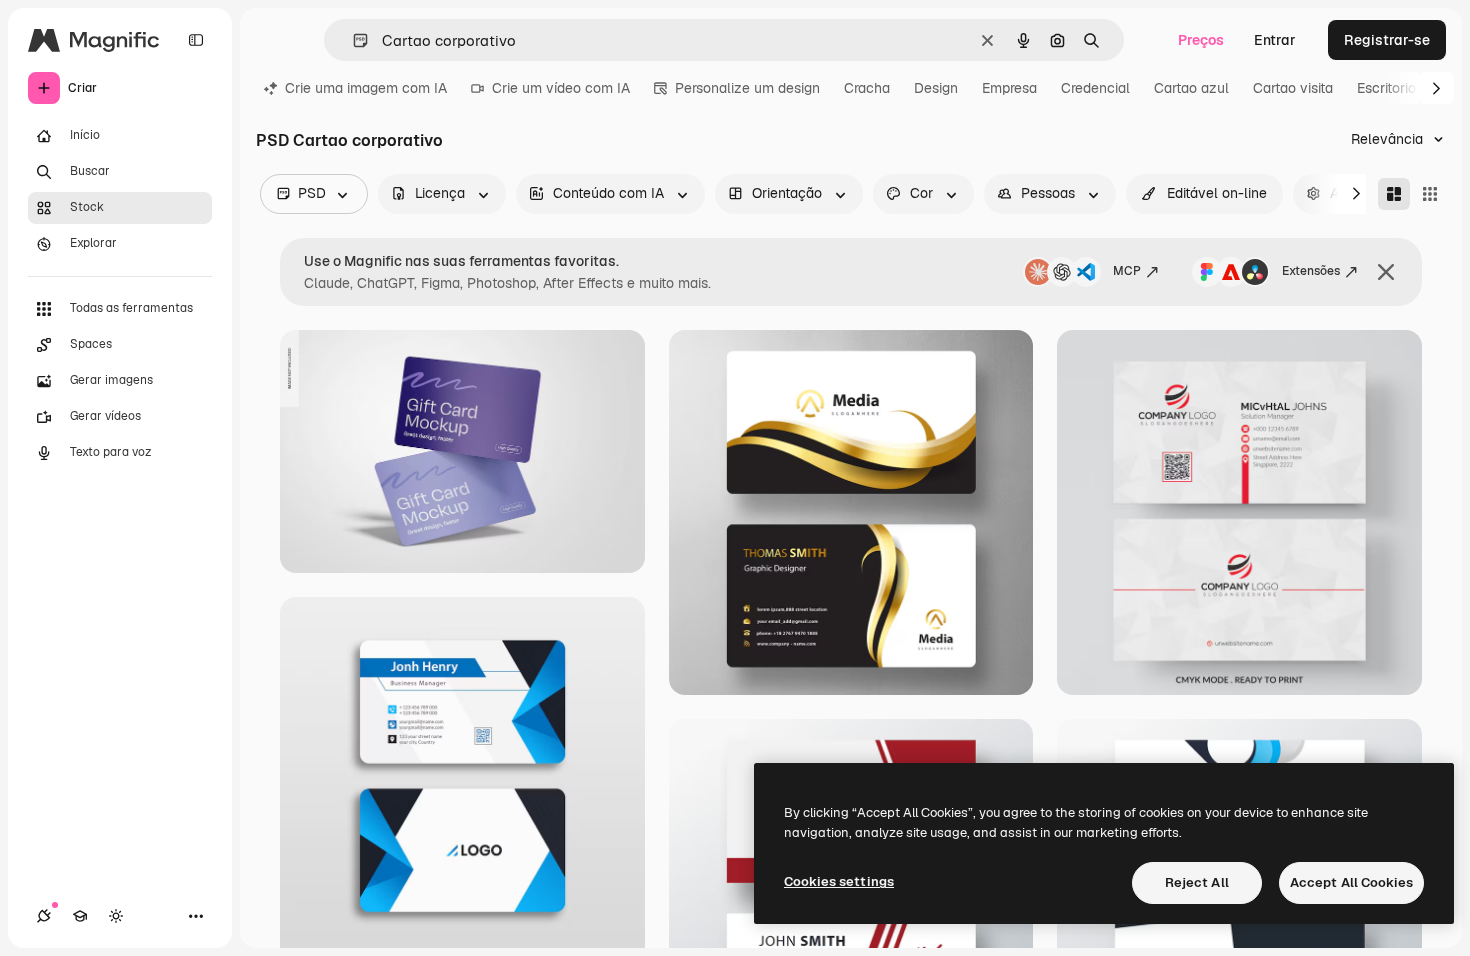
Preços (1201, 40)
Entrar (1275, 40)
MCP (1127, 271)
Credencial (1095, 88)
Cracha (867, 88)
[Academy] (80, 916)
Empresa (1009, 88)
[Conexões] (44, 916)
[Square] (1430, 194)
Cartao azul (1191, 88)
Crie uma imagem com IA (366, 88)
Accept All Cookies (1351, 882)
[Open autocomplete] (352, 40)
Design (936, 88)
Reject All (1197, 882)
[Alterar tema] (116, 916)
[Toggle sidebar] (196, 40)
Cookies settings (839, 881)
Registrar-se (1387, 40)
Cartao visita (1293, 88)
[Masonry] (1394, 194)
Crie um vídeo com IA (561, 88)
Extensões (1311, 271)
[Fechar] (1386, 272)
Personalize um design (747, 88)
